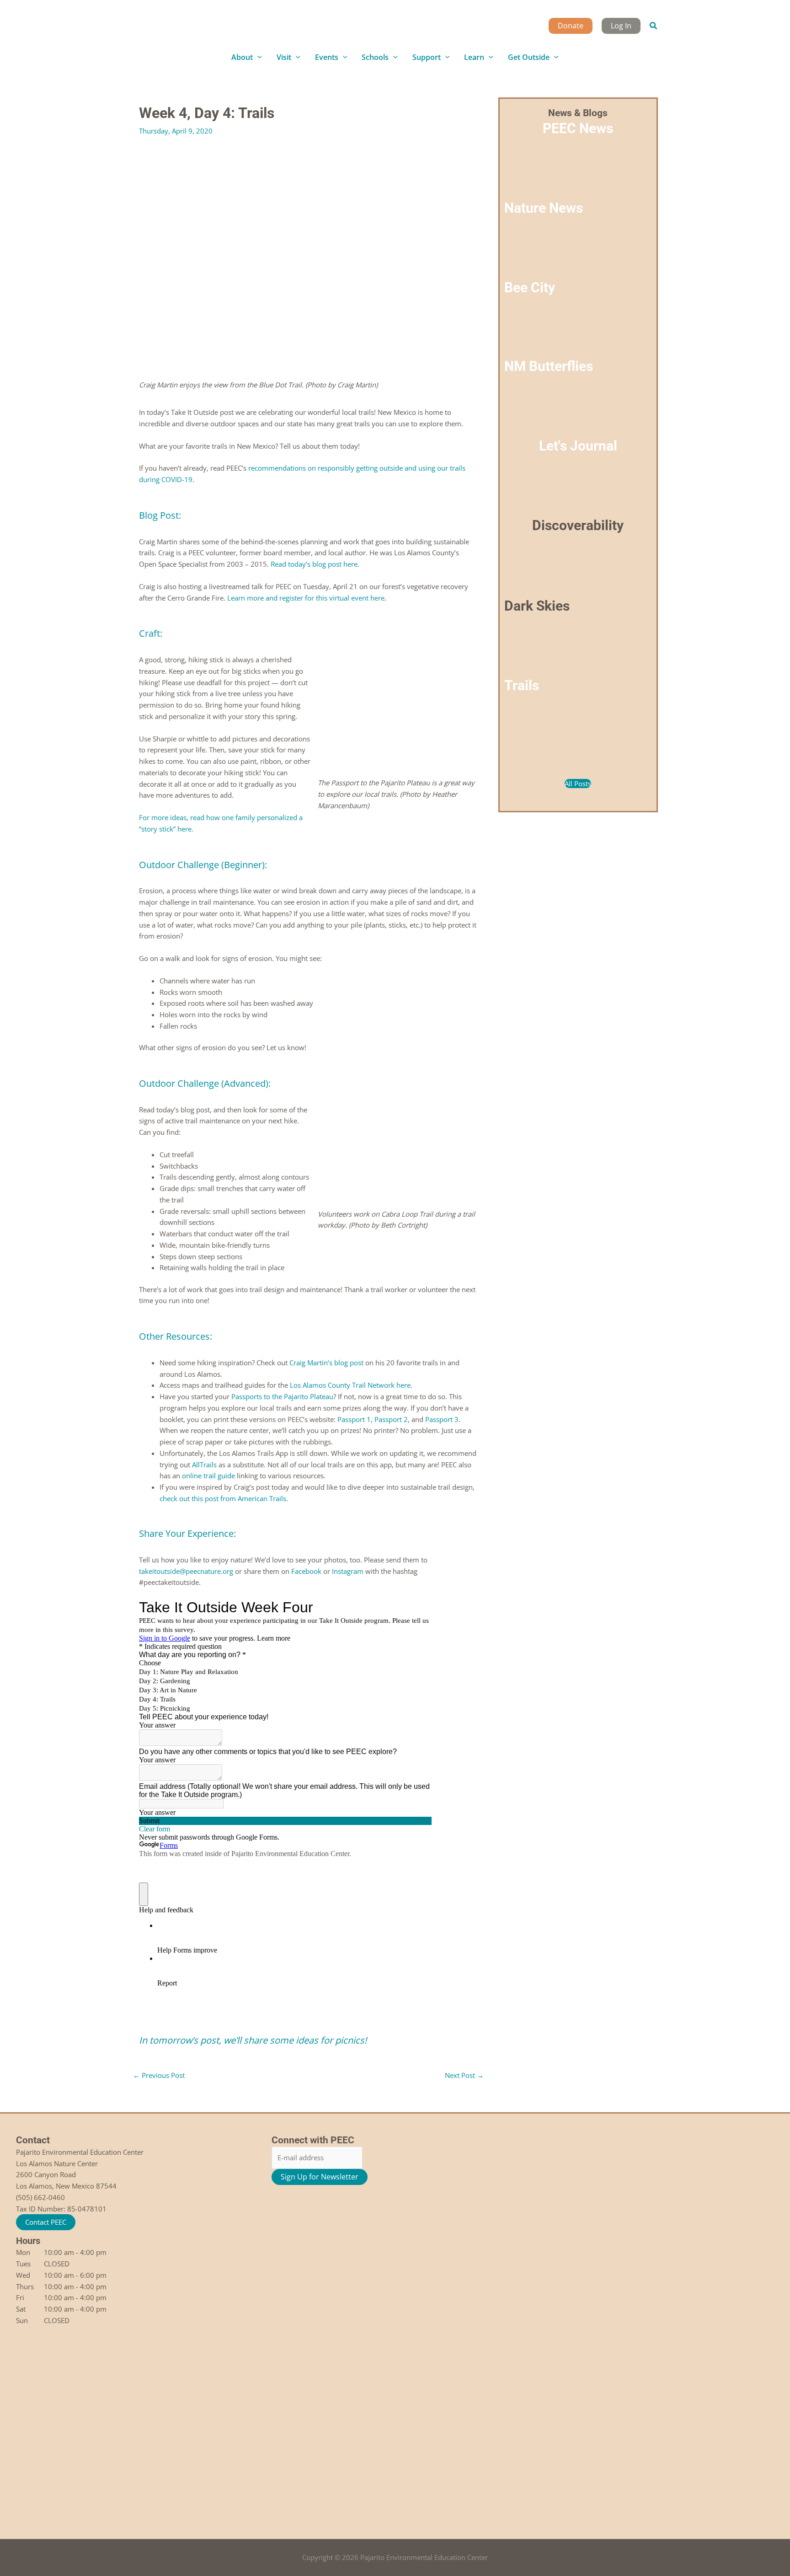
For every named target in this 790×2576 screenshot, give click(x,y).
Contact (33, 2140)
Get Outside (529, 57)
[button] (654, 26)
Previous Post (159, 2075)
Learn (474, 57)
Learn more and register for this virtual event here (306, 598)
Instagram (348, 1571)
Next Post (464, 2075)
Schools (375, 57)
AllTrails (204, 1465)
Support (427, 57)
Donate (571, 26)
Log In (621, 26)
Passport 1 (354, 1419)
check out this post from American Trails (223, 1498)
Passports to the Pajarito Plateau (282, 1396)
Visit (284, 57)
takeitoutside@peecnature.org (186, 1571)
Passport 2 (391, 1419)
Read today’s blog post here (314, 564)
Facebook (306, 1571)
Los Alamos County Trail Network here (350, 1385)
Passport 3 (442, 1419)
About (242, 57)
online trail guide (208, 1476)
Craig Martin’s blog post (326, 1363)
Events (327, 57)
